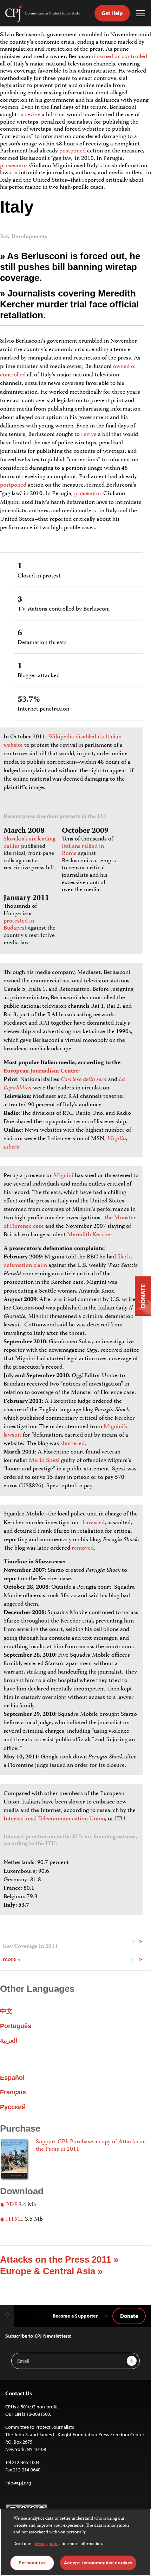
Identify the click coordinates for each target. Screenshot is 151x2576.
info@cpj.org (18, 2483)
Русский (13, 2107)
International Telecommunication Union (54, 1819)
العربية (9, 2040)
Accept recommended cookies (98, 2563)
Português (16, 2026)
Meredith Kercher (90, 1235)
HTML (14, 2219)
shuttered (73, 1444)
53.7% (29, 700)
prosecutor (14, 166)
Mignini (63, 1176)
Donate (129, 2316)
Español (12, 2078)
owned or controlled (122, 57)
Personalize (32, 2563)
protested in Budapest (19, 925)
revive (33, 115)
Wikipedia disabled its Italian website (63, 741)
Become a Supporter (75, 2316)
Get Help (112, 13)
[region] (75, 2542)
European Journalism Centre (41, 1071)
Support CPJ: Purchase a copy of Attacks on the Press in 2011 (91, 2146)
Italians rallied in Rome (83, 850)
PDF (11, 2205)
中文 (6, 2011)
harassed (94, 1523)
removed (83, 1548)
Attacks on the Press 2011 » (59, 2259)
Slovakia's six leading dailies (29, 843)
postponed (73, 151)
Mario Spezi (44, 1461)
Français (13, 2092)
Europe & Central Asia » (51, 2271)
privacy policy (47, 2544)
